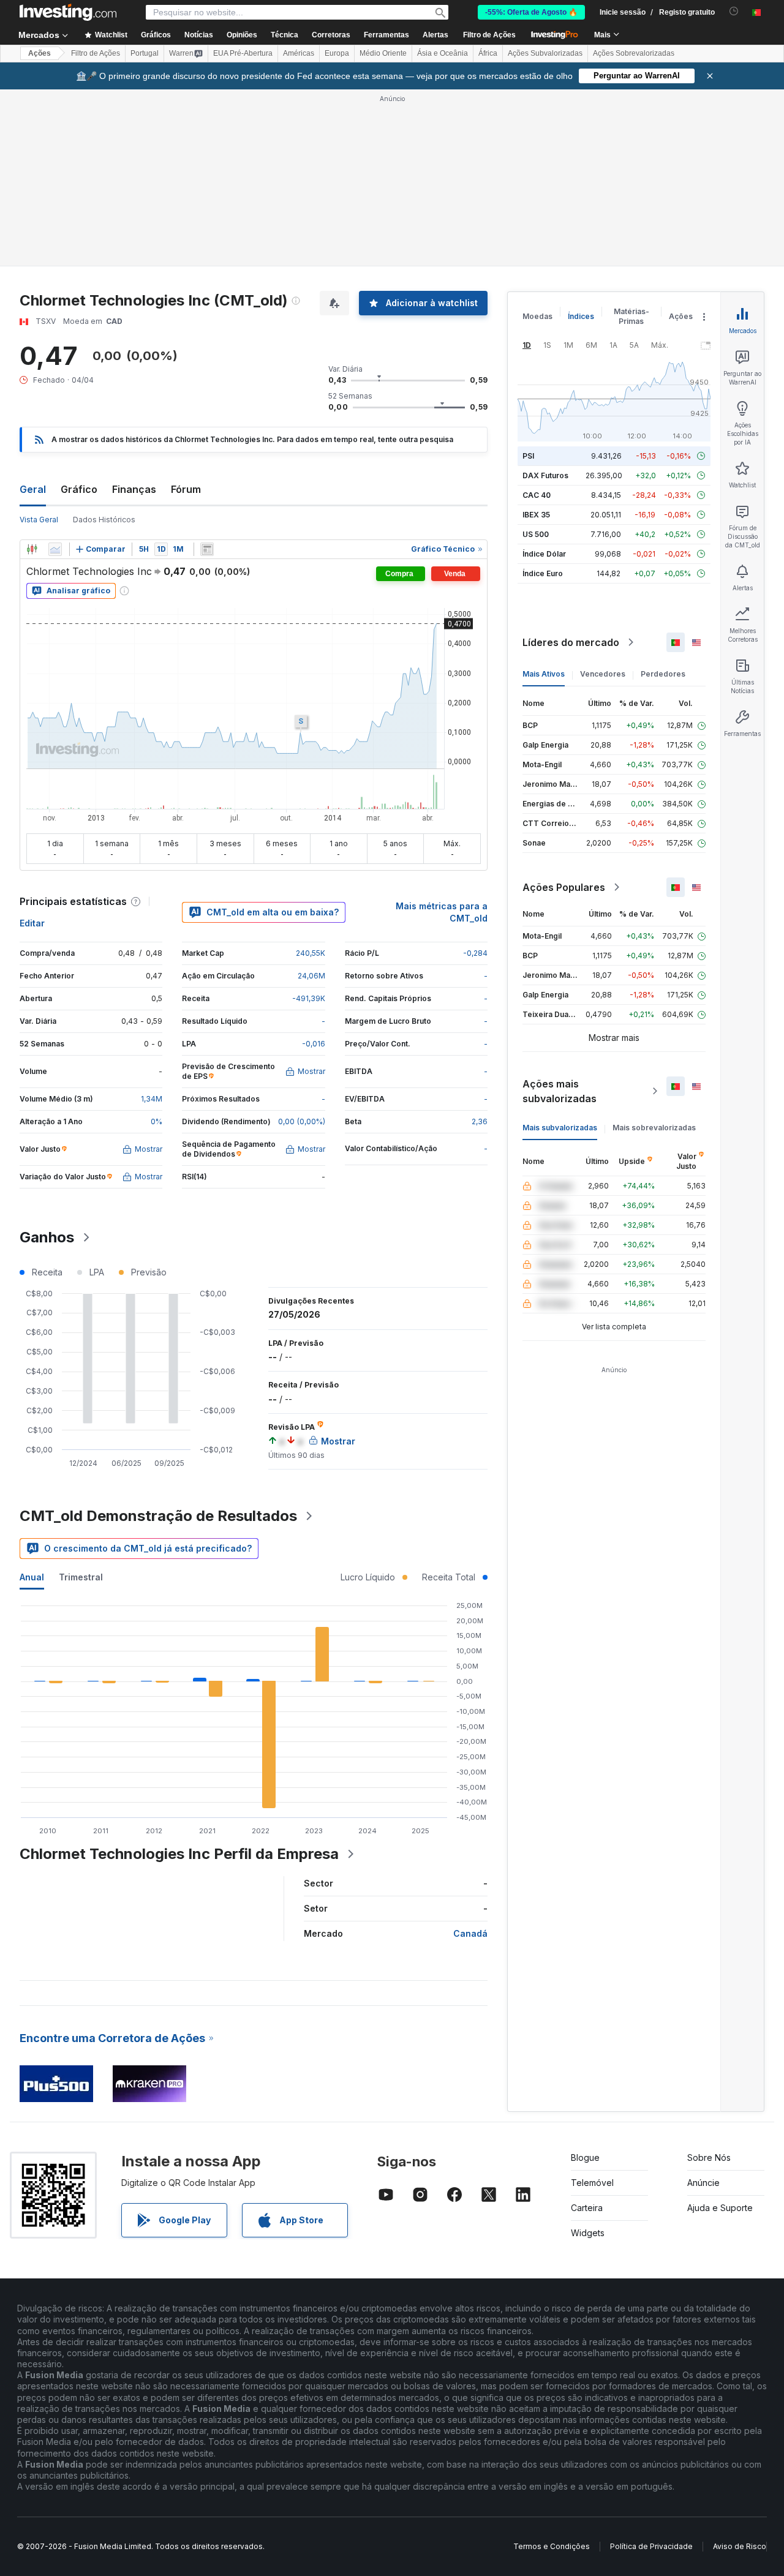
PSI (528, 456)
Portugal (145, 53)
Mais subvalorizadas (560, 1128)
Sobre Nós (709, 2157)
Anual (32, 1577)
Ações (40, 53)
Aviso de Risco (740, 2546)
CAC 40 (537, 495)
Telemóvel (592, 2183)
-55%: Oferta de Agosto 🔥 (531, 12)
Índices (581, 316)
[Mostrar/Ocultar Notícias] (207, 549)
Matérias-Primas (631, 316)
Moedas (537, 316)
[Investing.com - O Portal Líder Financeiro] (68, 12)
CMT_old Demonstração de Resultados (158, 1516)
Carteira (587, 2208)
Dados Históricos (104, 520)
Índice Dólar (544, 554)
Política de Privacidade (651, 2546)
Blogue (585, 2157)
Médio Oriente (383, 53)
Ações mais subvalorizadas (560, 1091)
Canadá (470, 1933)
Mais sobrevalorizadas (654, 1128)
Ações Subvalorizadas (545, 53)
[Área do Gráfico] (55, 549)
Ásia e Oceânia (443, 53)
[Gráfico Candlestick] (32, 549)
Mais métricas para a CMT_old (442, 912)
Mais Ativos (544, 674)
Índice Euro (543, 573)
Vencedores (603, 674)
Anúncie (703, 2183)
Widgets (588, 2233)
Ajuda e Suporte (720, 2208)
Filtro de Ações (489, 35)
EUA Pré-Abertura (243, 53)
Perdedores (663, 674)
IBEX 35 (536, 515)
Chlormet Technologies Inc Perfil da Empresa (179, 1854)
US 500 (536, 534)
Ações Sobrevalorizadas (634, 53)
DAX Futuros (545, 475)
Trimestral (81, 1577)
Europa (337, 53)
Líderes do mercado (571, 642)
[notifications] (734, 11)
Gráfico (79, 489)
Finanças (134, 489)
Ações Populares (564, 887)
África (488, 53)
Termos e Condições (552, 2546)
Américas (299, 53)
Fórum (186, 489)
